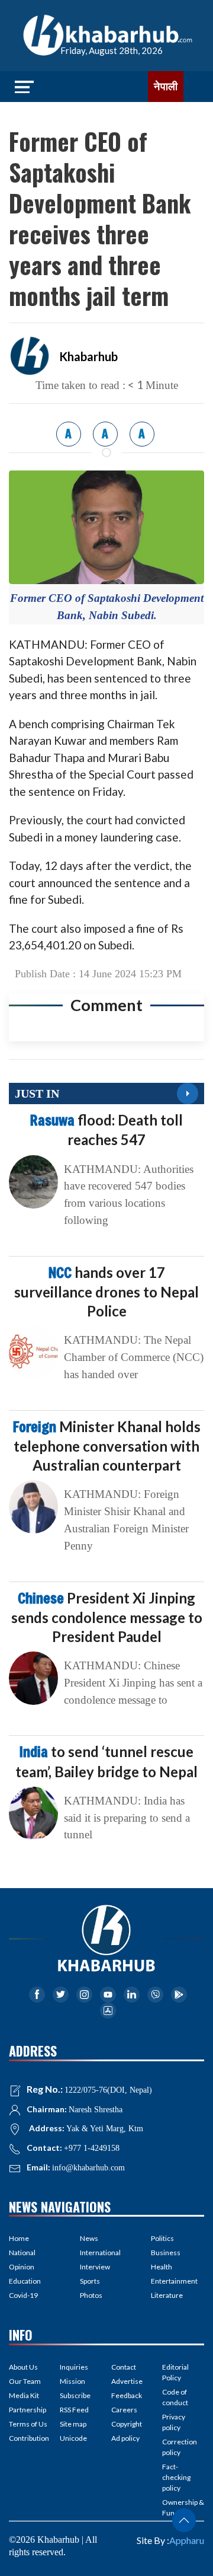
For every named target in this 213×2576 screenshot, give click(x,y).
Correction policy (180, 2447)
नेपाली (166, 87)
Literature (167, 2295)
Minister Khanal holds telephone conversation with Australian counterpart (107, 1446)
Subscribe (75, 2395)
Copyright (127, 2424)
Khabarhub (88, 356)
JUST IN (37, 1093)
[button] (184, 2520)
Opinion (22, 2267)
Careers (124, 2410)
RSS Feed (74, 2410)
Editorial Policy (175, 2372)
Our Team (25, 2381)
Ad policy (125, 2438)
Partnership (28, 2410)
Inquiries (74, 2367)
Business (166, 2253)
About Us (23, 2367)
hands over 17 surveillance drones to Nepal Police (106, 1292)
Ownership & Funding (183, 2508)
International (100, 2253)
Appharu (187, 2540)
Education (25, 2281)
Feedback (127, 2395)
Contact (124, 2367)
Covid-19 (23, 2295)
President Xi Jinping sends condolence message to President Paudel (107, 1617)
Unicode (73, 2438)
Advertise (127, 2381)
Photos (91, 2295)
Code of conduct (175, 2397)
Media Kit (24, 2395)
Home (19, 2238)
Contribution (29, 2438)
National (22, 2253)
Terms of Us (28, 2424)
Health (162, 2267)
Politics (162, 2238)
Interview (95, 2267)
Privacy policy (174, 2422)
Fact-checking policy (176, 2477)
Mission (72, 2381)
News (89, 2238)
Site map (73, 2424)
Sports (90, 2281)
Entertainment (174, 2281)
